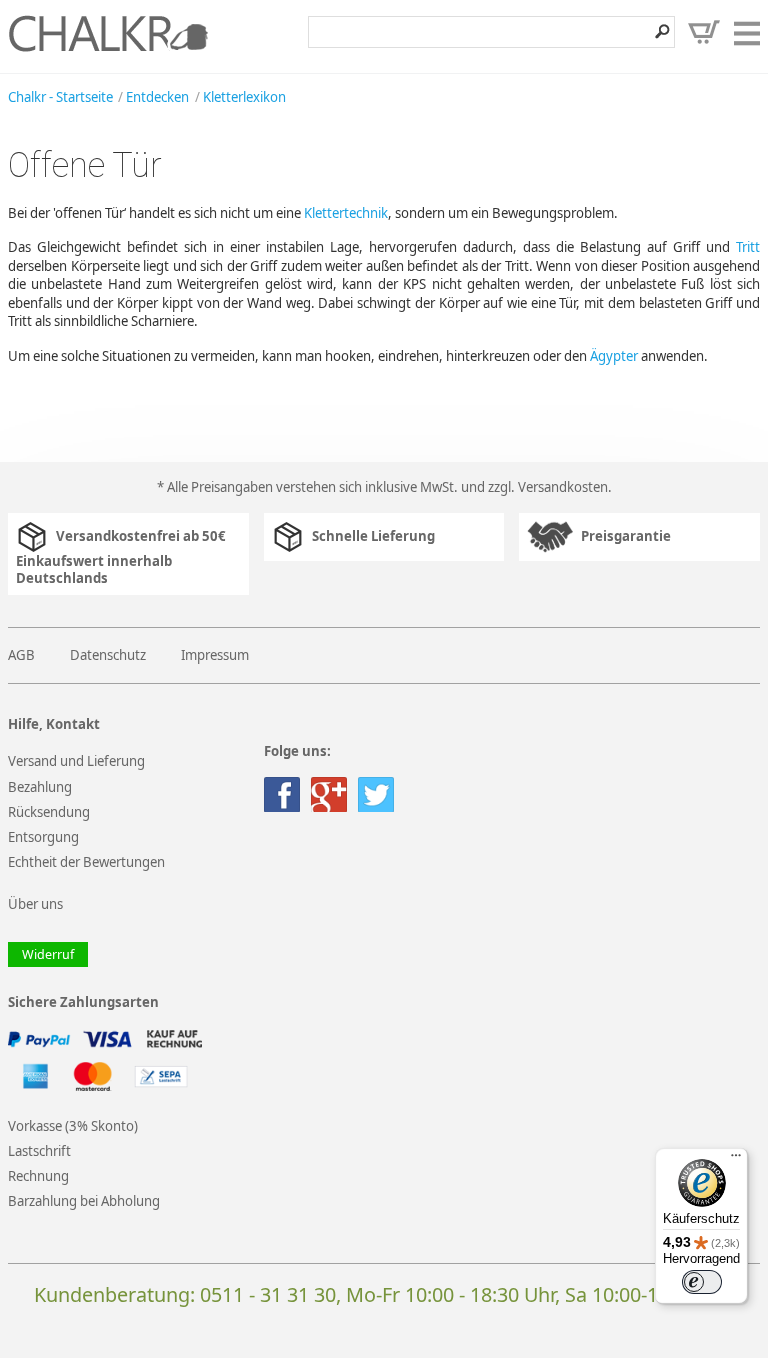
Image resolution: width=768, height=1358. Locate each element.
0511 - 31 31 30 (268, 1294)
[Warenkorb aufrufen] (704, 32)
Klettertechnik (346, 213)
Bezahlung (40, 787)
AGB (21, 655)
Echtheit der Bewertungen (86, 862)
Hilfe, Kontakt (54, 724)
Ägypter (614, 356)
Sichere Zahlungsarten (83, 1002)
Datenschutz (108, 655)
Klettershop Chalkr (108, 33)
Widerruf (48, 954)
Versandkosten (563, 487)
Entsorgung (43, 837)
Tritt (748, 247)
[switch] (702, 1282)
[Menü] (736, 1160)
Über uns (35, 904)
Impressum (215, 655)
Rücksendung (49, 812)
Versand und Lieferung (76, 761)
